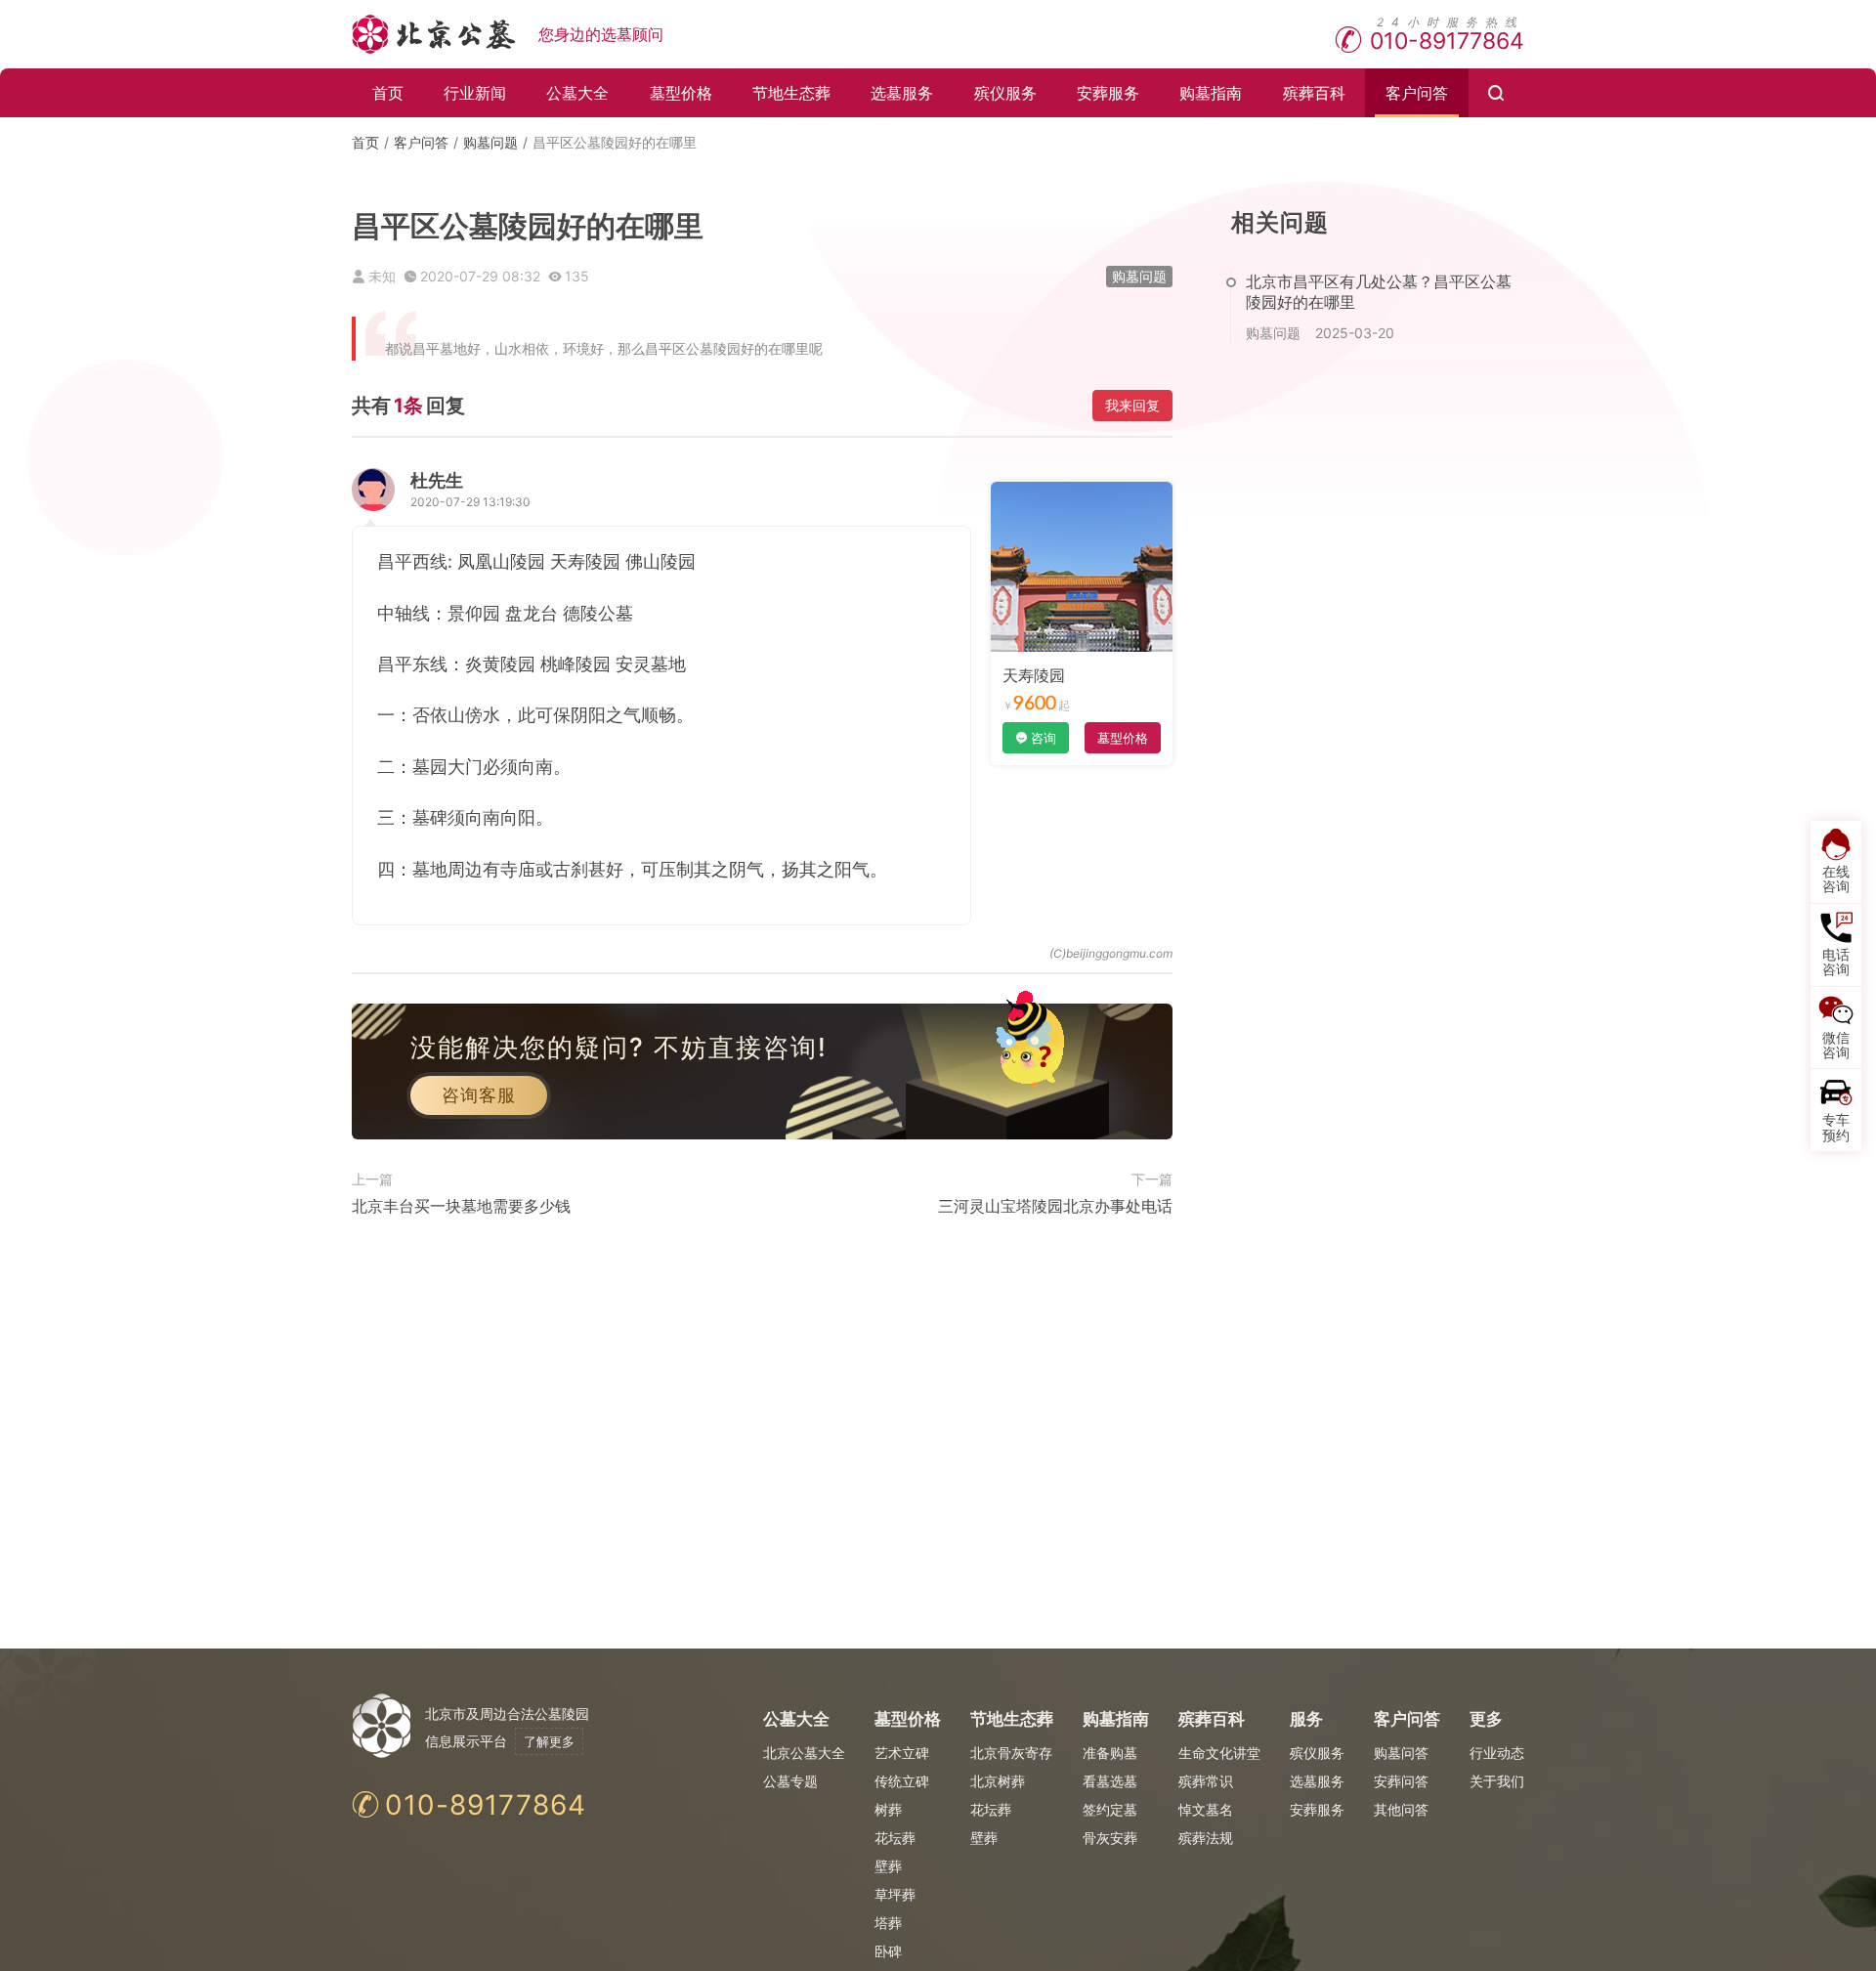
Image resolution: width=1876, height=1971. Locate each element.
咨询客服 (479, 1095)
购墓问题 (490, 142)
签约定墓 (1110, 1809)
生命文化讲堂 (1219, 1753)
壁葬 (888, 1866)
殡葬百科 (1314, 93)
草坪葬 (895, 1894)
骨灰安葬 (1110, 1838)
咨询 (1044, 738)
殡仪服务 (1005, 93)
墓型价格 (681, 93)
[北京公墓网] (435, 34)
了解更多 (549, 1741)
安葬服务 (1108, 93)
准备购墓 (1110, 1753)
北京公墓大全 (804, 1753)
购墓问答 (1401, 1753)
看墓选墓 (1110, 1781)
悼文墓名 (1206, 1809)
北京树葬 (998, 1781)
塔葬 (888, 1923)
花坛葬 (895, 1838)
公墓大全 (577, 93)
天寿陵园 (1034, 675)
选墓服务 (902, 93)
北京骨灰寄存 (1011, 1753)
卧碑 (888, 1951)
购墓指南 (1211, 93)
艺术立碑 (902, 1753)
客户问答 (1417, 93)
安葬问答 (1401, 1781)
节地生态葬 (791, 93)
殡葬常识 (1206, 1781)
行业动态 (1497, 1753)
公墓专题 (790, 1781)
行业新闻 (475, 93)
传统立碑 (902, 1781)
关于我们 (1497, 1781)
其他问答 (1401, 1809)
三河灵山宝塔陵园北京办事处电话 (1055, 1206)
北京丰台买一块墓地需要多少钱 (461, 1206)
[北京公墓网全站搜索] (1496, 93)
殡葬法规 (1206, 1838)
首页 (388, 93)
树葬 (888, 1809)
